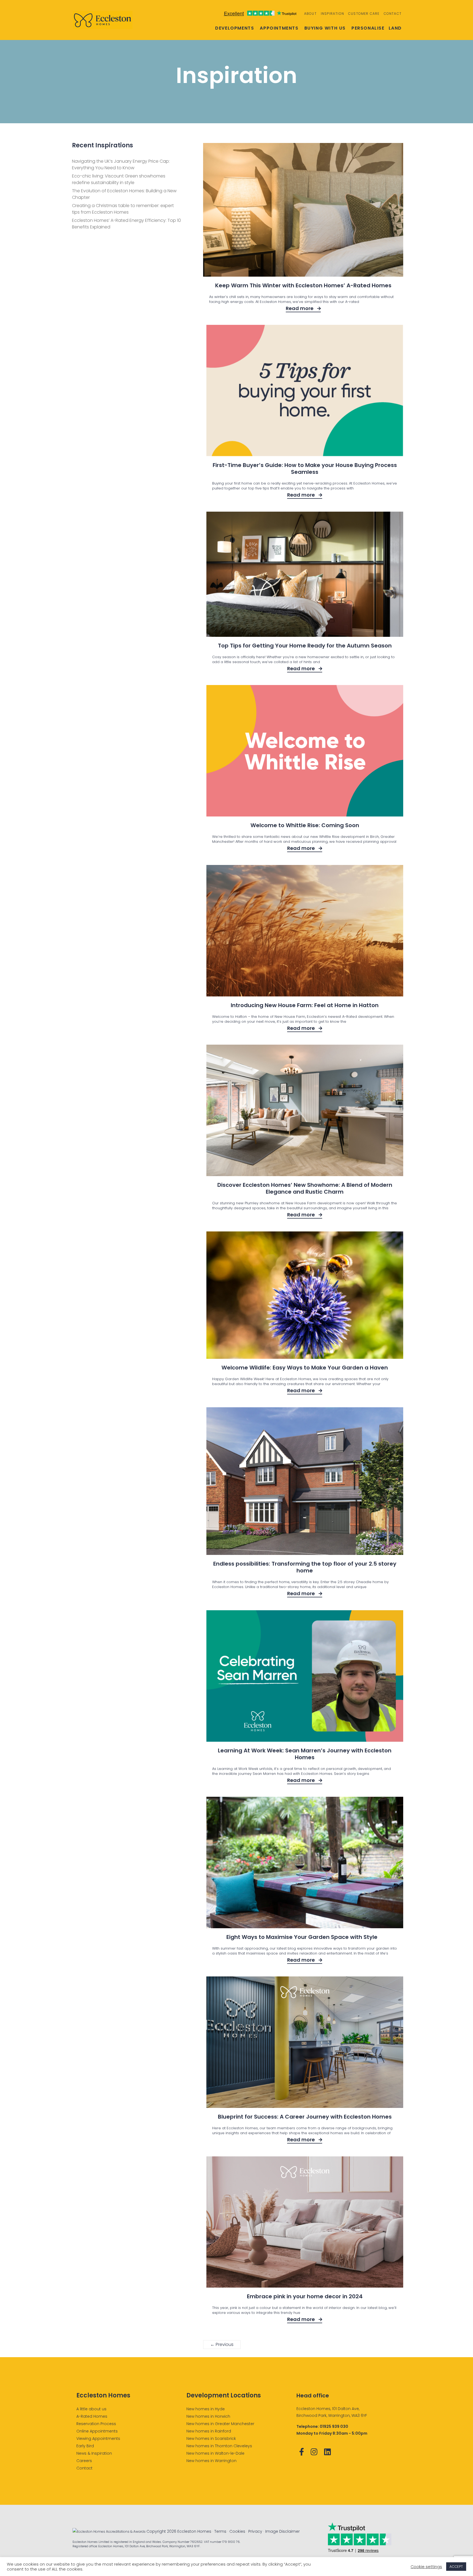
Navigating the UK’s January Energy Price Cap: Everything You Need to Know (121, 164)
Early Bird (85, 2446)
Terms (220, 2531)
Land (395, 28)
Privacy (255, 2531)
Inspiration (332, 14)
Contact (393, 14)
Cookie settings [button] (426, 2567)
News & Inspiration (94, 2453)
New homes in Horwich (208, 2416)
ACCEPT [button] (456, 2567)
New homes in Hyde (206, 2409)
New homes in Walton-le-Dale (215, 2453)
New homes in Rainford (209, 2431)
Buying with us (325, 28)
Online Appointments (97, 2431)
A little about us (91, 2409)
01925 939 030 (334, 2426)
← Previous (222, 2344)
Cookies (237, 2531)
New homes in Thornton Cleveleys (219, 2446)
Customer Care (364, 14)
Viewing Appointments (98, 2439)
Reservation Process (96, 2424)
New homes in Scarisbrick (211, 2439)
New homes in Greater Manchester (220, 2424)
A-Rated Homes (92, 2416)
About (310, 14)
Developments (235, 28)
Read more (300, 308)
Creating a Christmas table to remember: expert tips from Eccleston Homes (123, 209)
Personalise (368, 28)
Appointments (279, 28)
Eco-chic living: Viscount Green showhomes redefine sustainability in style (119, 179)
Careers (84, 2461)
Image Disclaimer (282, 2531)
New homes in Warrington (211, 2461)
